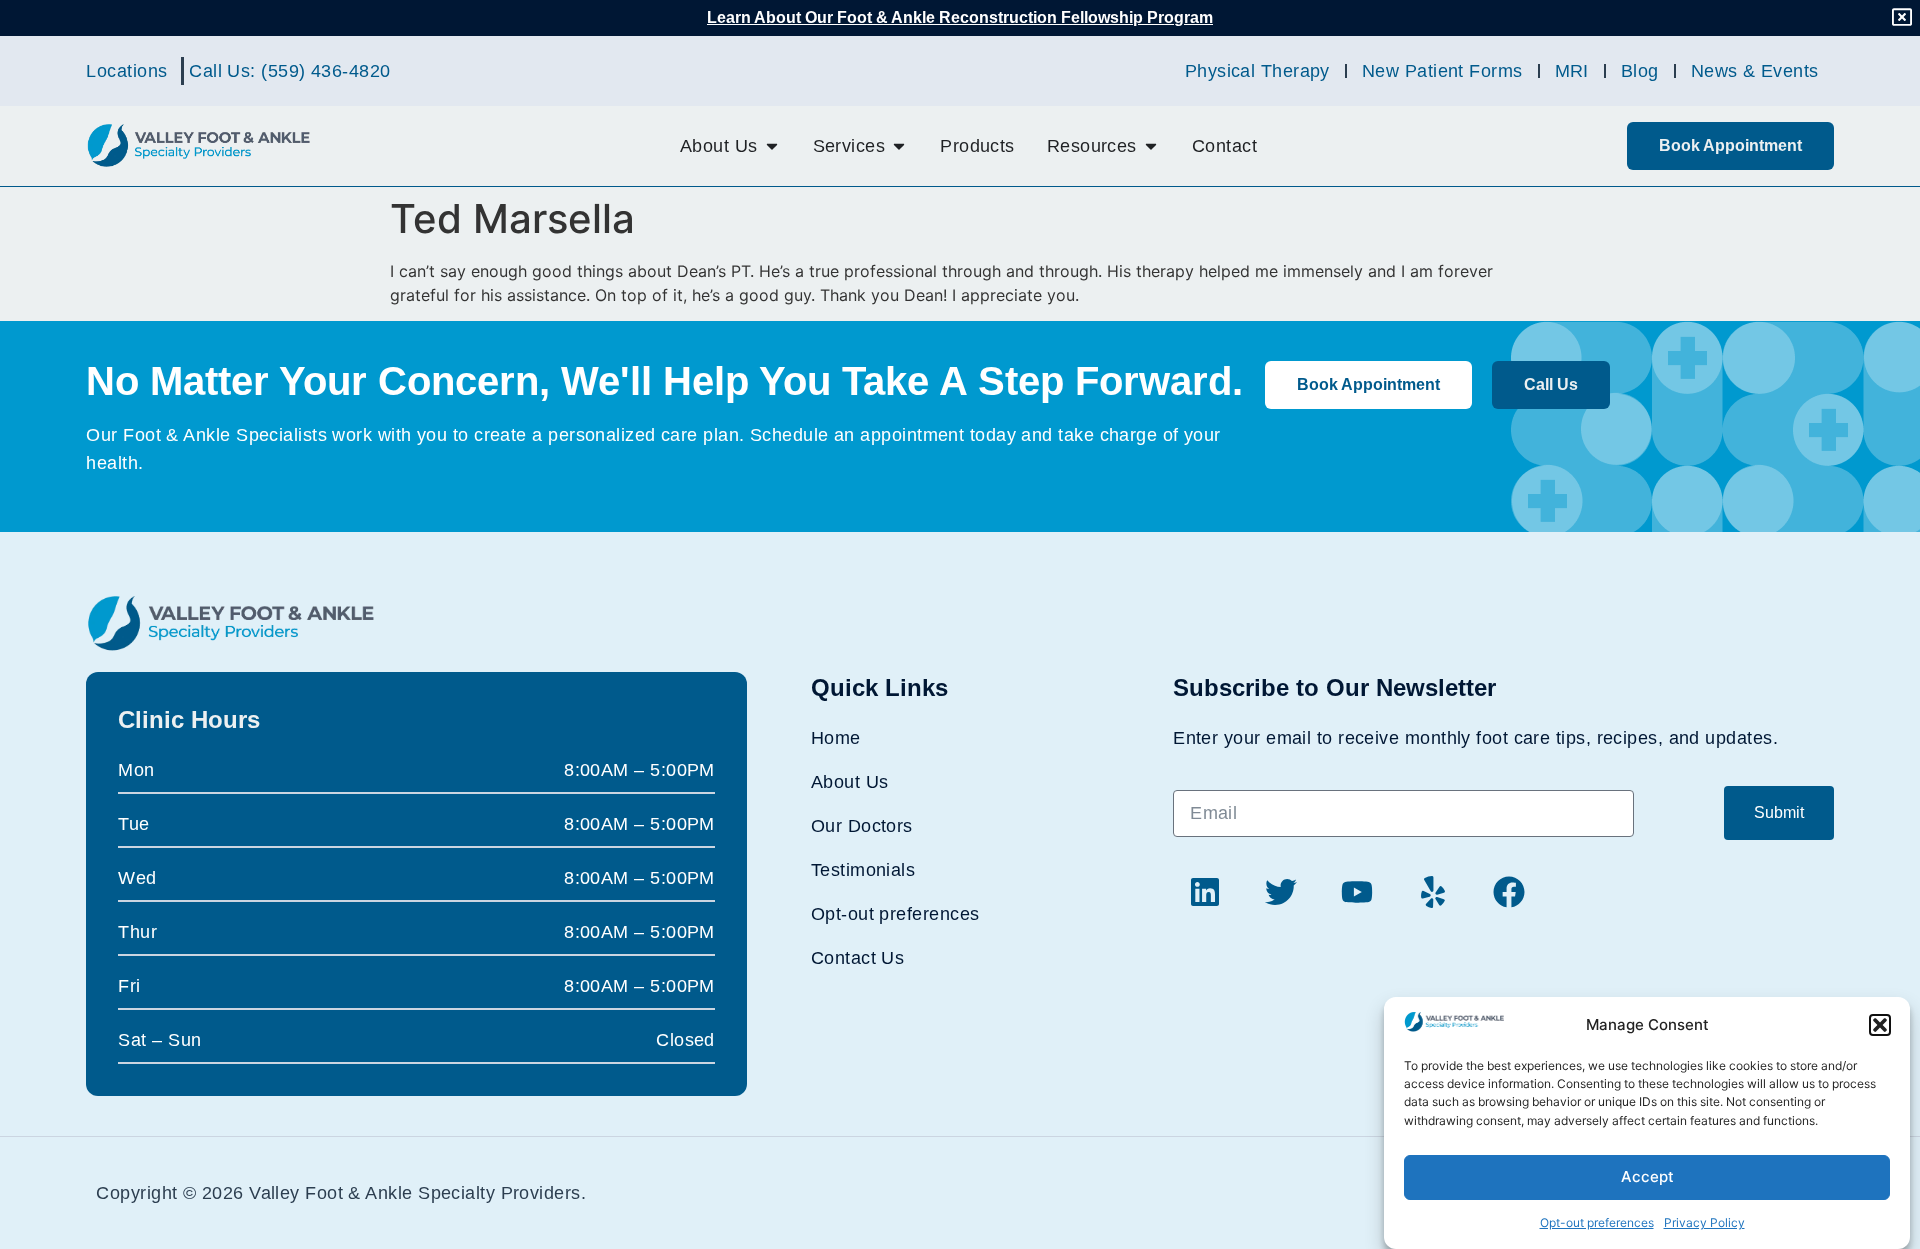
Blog (1640, 71)
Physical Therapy (1257, 71)
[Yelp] (1433, 892)
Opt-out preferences (1597, 1223)
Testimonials (863, 870)
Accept (1647, 1177)
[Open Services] (899, 146)
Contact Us (858, 958)
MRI (1572, 71)
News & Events (1755, 71)
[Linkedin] (1205, 892)
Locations (126, 71)
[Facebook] (1509, 892)
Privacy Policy (1704, 1223)
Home (836, 738)
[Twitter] (1281, 892)
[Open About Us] (772, 146)
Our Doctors (862, 826)
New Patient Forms (1442, 71)
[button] (1880, 1025)
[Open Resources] (1151, 146)
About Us (850, 782)
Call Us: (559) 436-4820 (289, 71)
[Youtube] (1357, 892)
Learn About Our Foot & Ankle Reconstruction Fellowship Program (960, 17)
